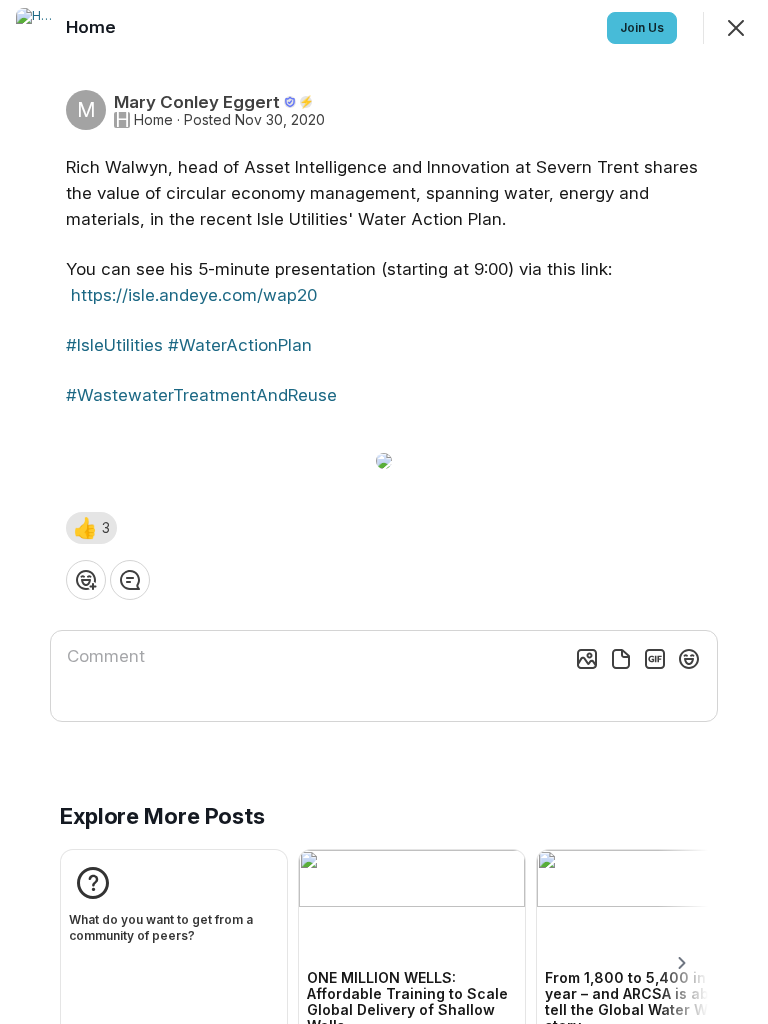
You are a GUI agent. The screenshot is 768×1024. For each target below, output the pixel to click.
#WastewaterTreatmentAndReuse (201, 395)
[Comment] (130, 580)
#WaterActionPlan (240, 345)
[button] (91, 528)
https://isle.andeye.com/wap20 (194, 295)
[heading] (93, 27)
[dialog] (384, 512)
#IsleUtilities (114, 345)
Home (153, 120)
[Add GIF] (655, 659)
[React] (86, 580)
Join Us (642, 27)
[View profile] (36, 28)
